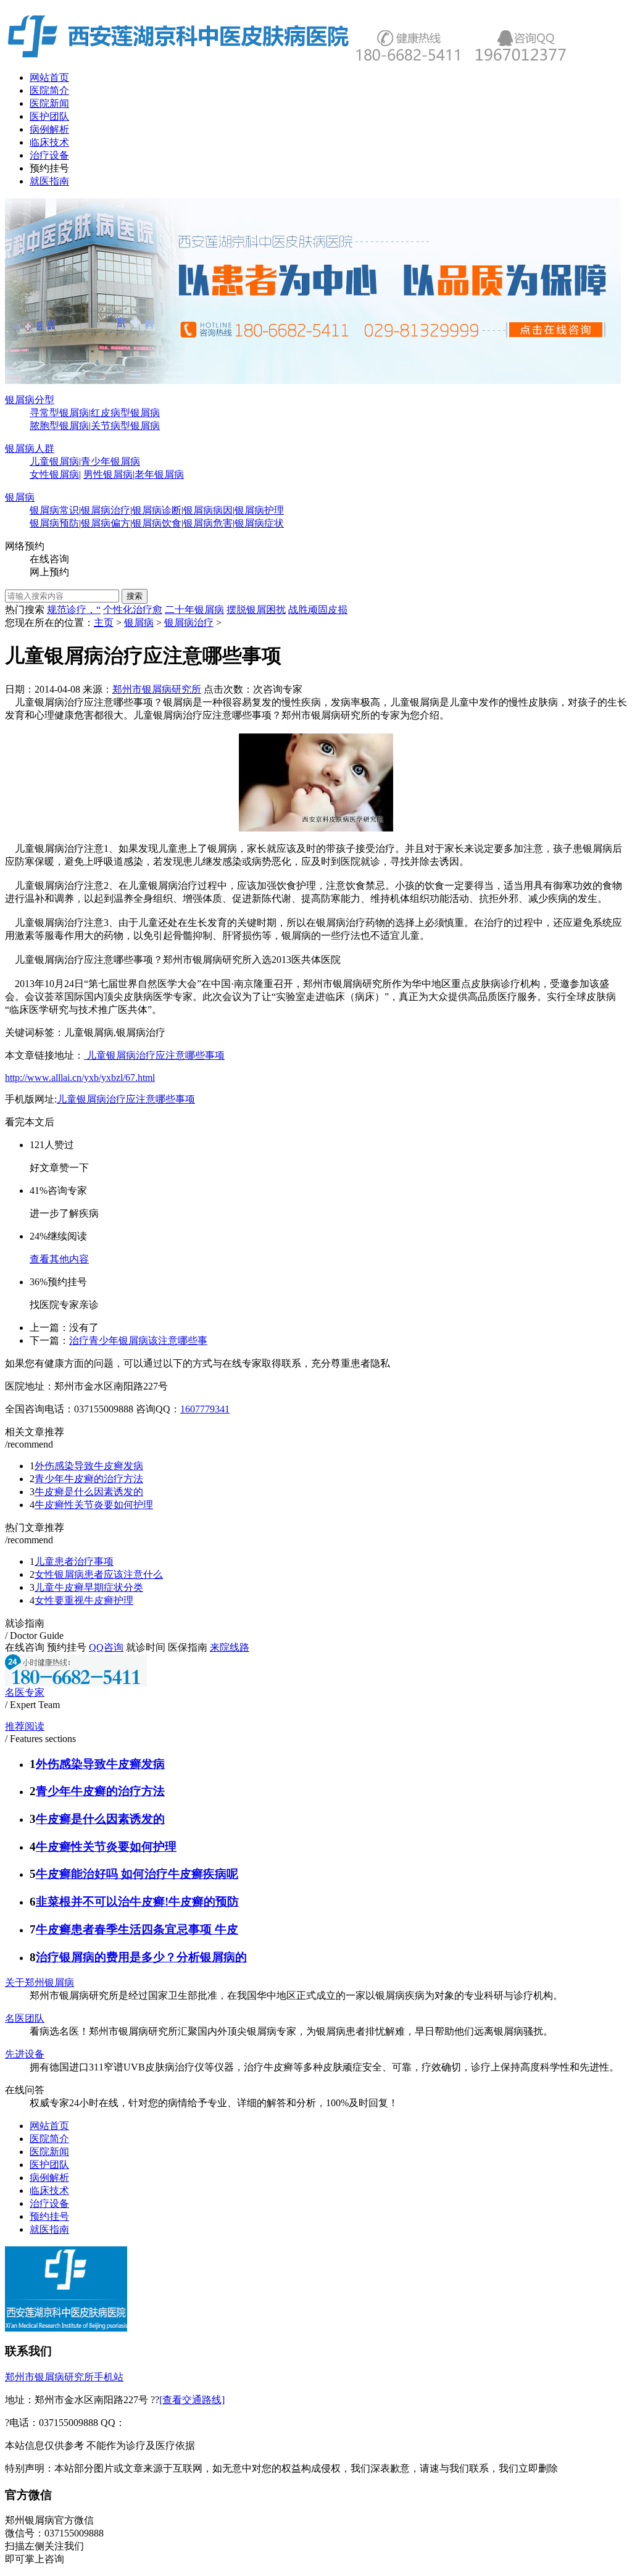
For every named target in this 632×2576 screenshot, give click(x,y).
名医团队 (25, 2018)
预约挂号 (49, 168)
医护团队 (49, 116)
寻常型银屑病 (59, 413)
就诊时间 (146, 1647)
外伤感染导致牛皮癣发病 (89, 1466)
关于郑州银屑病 (39, 1982)
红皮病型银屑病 (125, 413)
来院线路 (230, 1647)
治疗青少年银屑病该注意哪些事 (138, 1340)
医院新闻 (49, 103)
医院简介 (49, 90)
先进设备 (25, 2054)
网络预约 (25, 546)
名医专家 (25, 1692)
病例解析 (49, 129)
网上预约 (49, 572)
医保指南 (188, 1647)
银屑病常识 (54, 510)
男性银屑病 (108, 474)
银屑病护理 (259, 510)
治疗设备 (49, 155)
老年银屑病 (159, 474)
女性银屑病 (54, 474)
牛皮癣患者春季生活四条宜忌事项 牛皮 (137, 1929)
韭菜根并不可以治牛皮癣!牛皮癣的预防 (137, 1902)
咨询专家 (283, 689)
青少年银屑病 (110, 461)
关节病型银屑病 (125, 426)
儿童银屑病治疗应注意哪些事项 (154, 1055)
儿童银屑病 (54, 461)
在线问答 (25, 2090)
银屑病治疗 (106, 510)
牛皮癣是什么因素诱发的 (89, 1492)
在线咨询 (49, 559)
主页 (104, 623)
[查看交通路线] (192, 2400)
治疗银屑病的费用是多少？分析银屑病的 (141, 1957)
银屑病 (20, 497)
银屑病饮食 (157, 523)
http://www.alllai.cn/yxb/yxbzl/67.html (80, 1078)
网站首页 (49, 77)
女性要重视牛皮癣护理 (84, 1600)
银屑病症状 (259, 523)
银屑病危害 (208, 523)
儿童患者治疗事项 (74, 1561)
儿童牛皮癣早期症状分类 (89, 1587)
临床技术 (49, 142)
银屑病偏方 (106, 523)
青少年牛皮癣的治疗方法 (89, 1479)
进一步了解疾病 (64, 1213)
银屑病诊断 (157, 510)
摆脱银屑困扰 (256, 610)
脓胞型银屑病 (59, 426)
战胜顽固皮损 (318, 610)
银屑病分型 (30, 400)
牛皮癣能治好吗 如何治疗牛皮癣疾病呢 (137, 1874)
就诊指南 (25, 1623)
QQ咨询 (106, 1647)
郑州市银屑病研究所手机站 (64, 2377)
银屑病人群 (30, 448)
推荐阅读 (25, 1726)
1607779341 (205, 1409)
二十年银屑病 (194, 610)
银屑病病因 (208, 510)
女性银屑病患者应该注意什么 (99, 1574)
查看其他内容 (59, 1259)
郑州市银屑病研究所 (157, 689)
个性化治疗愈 (133, 610)
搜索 (135, 596)
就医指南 (49, 181)
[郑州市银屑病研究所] (314, 381)
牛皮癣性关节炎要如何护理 (94, 1505)
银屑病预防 (54, 523)
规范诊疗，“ (74, 610)
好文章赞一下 (59, 1168)
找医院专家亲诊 (64, 1305)
